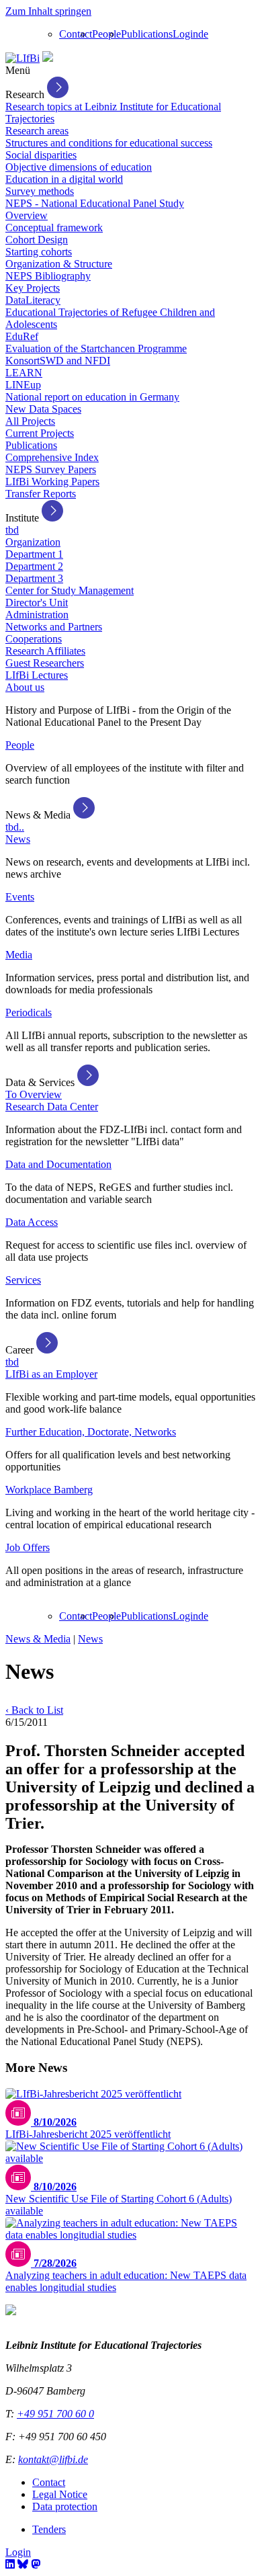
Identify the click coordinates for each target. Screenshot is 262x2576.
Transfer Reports (41, 494)
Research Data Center (52, 1107)
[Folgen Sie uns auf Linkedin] (10, 2564)
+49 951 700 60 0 (55, 2414)
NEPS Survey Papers (51, 469)
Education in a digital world (64, 179)
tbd (12, 530)
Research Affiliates (45, 651)
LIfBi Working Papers (52, 482)
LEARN (24, 373)
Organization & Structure (59, 264)
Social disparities (41, 155)
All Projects (30, 421)
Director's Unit (37, 603)
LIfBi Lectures (37, 675)
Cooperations (34, 639)
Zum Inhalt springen (48, 11)
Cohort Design (37, 240)
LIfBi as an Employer (51, 1374)
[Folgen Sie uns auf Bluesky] (23, 2564)
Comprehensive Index (52, 457)
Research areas (37, 131)
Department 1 (34, 554)
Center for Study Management (70, 590)
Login (185, 34)
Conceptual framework (54, 227)
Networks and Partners (54, 627)
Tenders (49, 2529)
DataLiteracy (33, 300)
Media (19, 955)
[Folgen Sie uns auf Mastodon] (36, 2564)
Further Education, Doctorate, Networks (91, 1432)
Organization (33, 542)
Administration (37, 615)
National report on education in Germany (92, 397)
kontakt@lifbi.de (53, 2459)
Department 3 (34, 578)
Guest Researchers (45, 663)
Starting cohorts (39, 252)
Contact (76, 34)
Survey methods (40, 191)
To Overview (34, 1094)
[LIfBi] (23, 58)
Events (20, 897)
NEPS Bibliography (48, 276)
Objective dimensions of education (79, 167)
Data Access (32, 1222)
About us (25, 687)
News (18, 839)
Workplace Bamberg (49, 1490)
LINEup (23, 385)
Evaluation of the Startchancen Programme (96, 348)
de (203, 34)
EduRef (22, 336)
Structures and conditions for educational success (109, 143)
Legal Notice (60, 2494)
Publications (147, 34)
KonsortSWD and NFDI (58, 361)
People (106, 34)
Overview (27, 215)
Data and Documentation (58, 1164)
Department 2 (34, 566)
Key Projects (33, 288)
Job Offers (28, 1547)
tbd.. (15, 827)
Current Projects (40, 433)
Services (23, 1280)
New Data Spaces (43, 409)
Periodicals (29, 1012)
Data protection (65, 2506)
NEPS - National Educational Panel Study (95, 203)
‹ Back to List (34, 1710)
